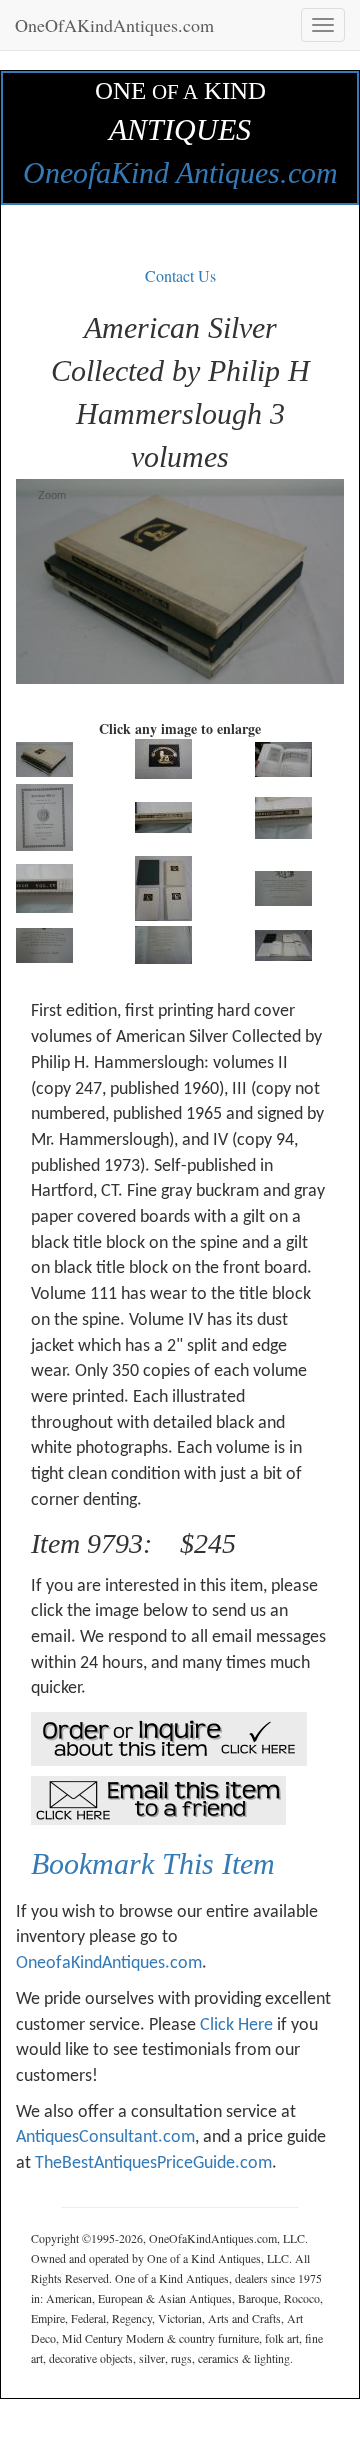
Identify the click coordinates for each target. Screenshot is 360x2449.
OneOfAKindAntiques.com (114, 25)
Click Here (236, 2025)
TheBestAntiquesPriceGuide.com (153, 2163)
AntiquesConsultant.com (105, 2137)
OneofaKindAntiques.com (109, 1963)
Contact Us (180, 275)
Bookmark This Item (153, 1863)
